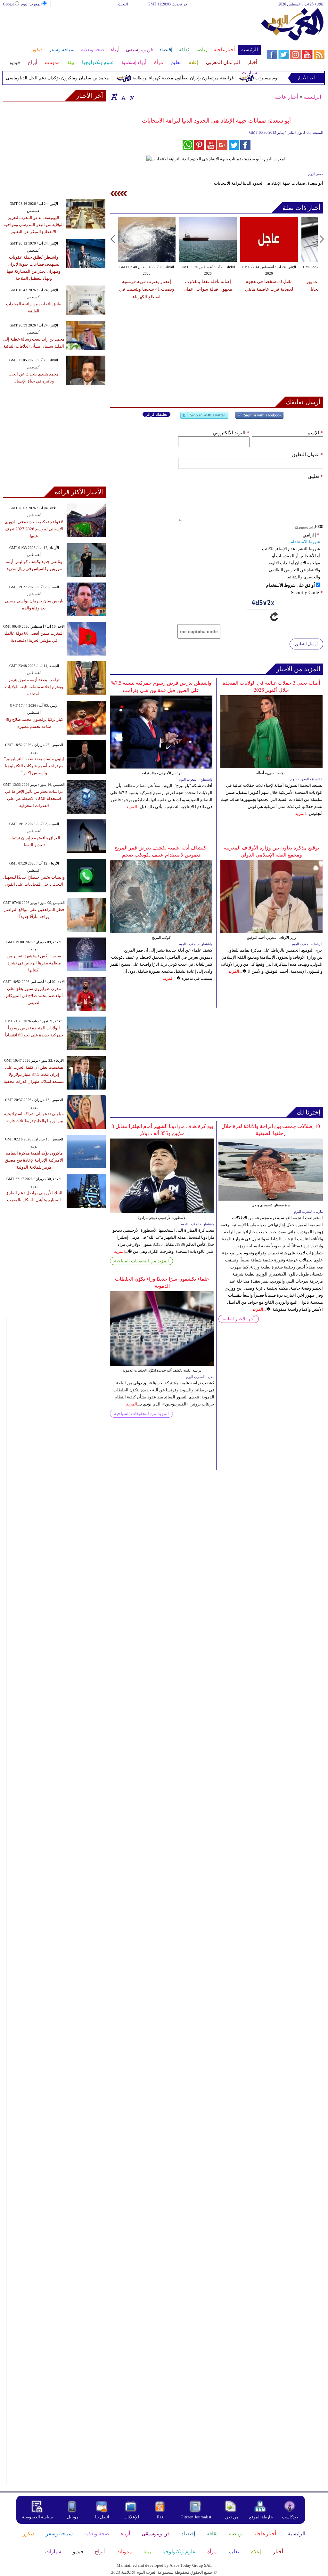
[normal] (123, 97)
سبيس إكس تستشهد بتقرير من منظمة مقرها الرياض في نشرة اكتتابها (34, 963)
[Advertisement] (131, 28)
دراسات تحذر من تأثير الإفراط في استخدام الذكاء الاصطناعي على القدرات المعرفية (34, 798)
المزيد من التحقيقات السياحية (141, 1261)
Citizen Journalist (196, 2517)
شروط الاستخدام (305, 542)
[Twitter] (204, 418)
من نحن (232, 2517)
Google (8, 4)
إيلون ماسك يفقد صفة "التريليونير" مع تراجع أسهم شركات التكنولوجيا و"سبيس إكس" (34, 766)
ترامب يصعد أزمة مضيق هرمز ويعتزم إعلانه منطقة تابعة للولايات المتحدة (34, 687)
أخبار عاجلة (286, 97)
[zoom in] (114, 97)
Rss (160, 2517)
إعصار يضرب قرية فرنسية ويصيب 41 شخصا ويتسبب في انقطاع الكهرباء (147, 289)
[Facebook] (259, 418)
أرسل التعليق (306, 644)
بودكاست (290, 2517)
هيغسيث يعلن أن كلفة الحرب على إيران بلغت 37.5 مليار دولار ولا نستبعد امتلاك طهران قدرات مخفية (34, 1074)
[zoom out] (132, 97)
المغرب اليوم (31, 4)
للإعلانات (131, 2517)
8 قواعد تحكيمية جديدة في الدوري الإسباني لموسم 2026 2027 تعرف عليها (34, 529)
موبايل (73, 2517)
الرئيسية (312, 97)
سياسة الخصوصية (37, 2517)
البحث (123, 4)
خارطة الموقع (261, 2517)
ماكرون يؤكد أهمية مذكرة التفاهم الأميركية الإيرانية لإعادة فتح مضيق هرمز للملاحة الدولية (34, 1160)
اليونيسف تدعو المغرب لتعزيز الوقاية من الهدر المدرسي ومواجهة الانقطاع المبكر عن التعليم (34, 225)
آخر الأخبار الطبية (239, 1319)
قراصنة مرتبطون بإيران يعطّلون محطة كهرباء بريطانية (204, 78)
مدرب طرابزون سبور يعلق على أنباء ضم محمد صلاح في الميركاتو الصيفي (34, 996)
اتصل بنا (102, 2517)
